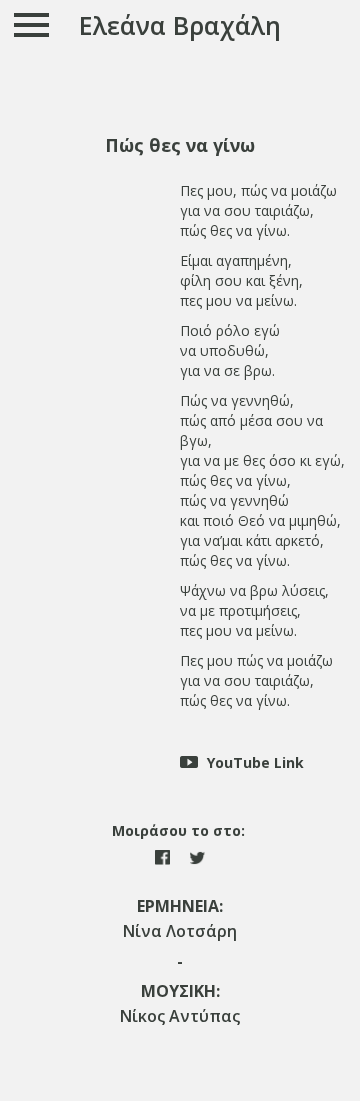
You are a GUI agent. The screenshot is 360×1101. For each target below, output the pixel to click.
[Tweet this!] (197, 855)
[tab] (180, 145)
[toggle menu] (32, 24)
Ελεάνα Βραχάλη (180, 25)
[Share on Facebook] (164, 855)
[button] (180, 145)
